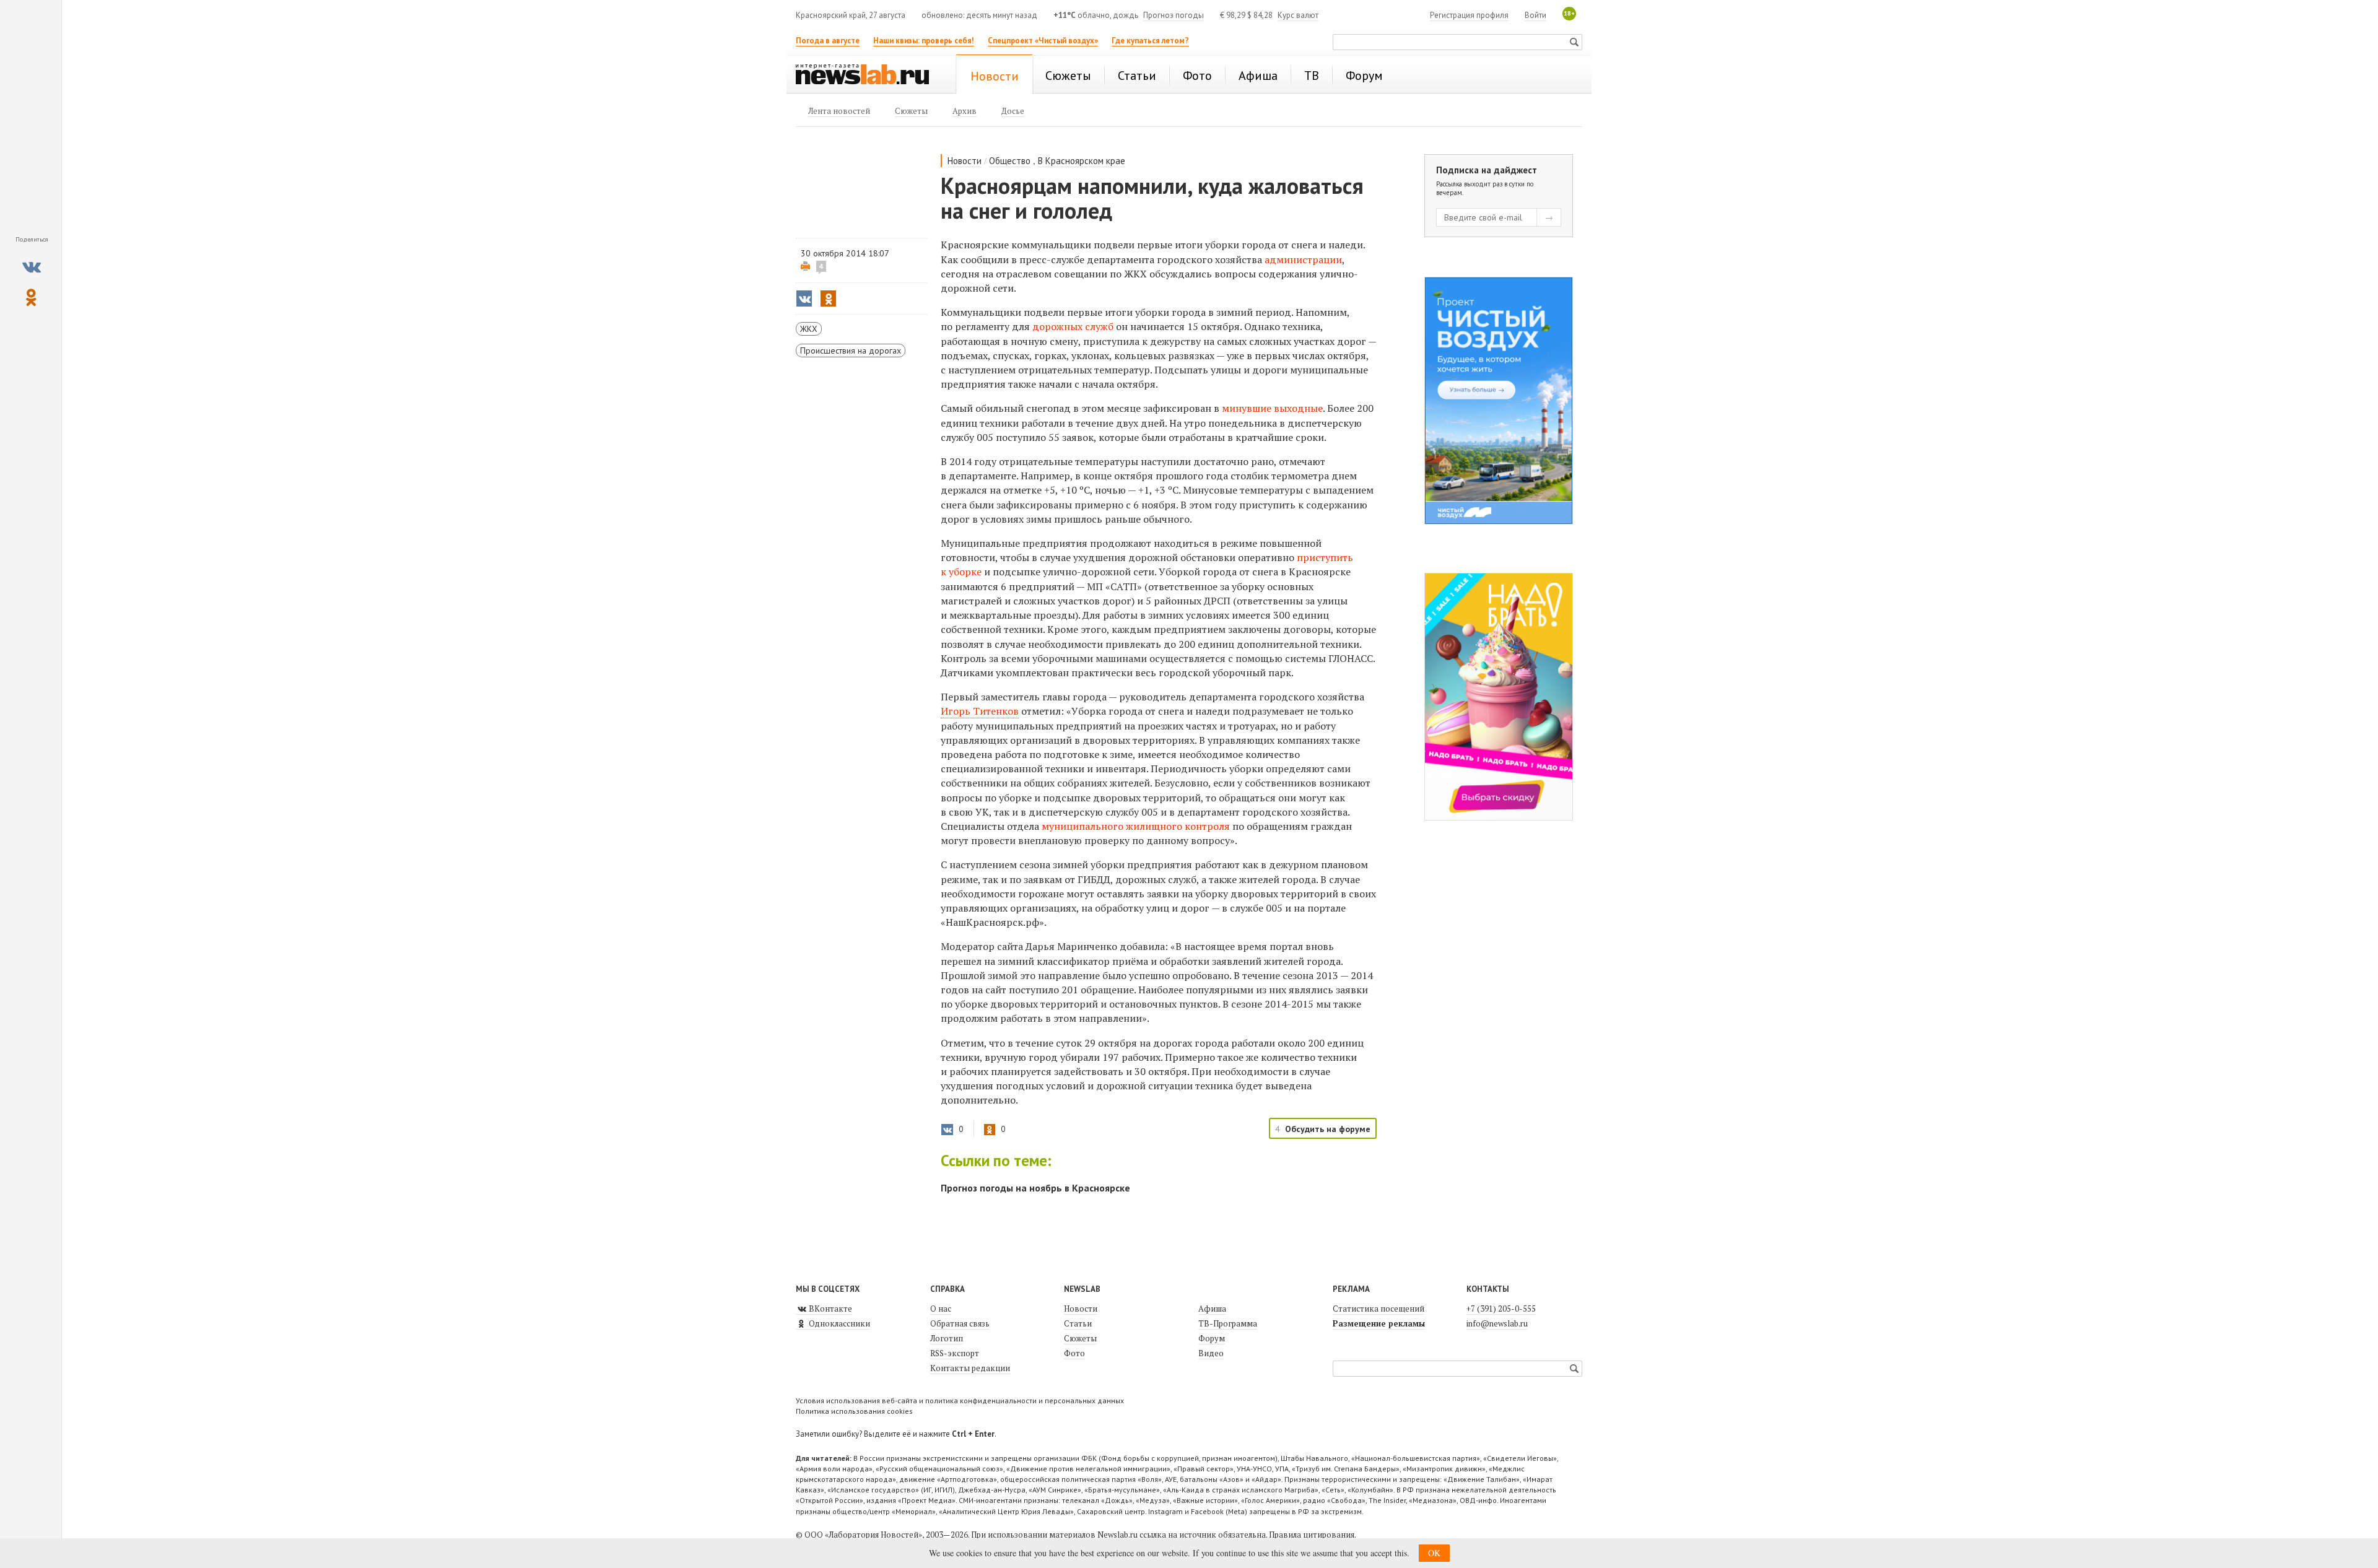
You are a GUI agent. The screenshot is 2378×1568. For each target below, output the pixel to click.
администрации (1303, 259)
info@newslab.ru (1497, 1323)
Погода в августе (828, 41)
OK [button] (1434, 1553)
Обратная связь (960, 1323)
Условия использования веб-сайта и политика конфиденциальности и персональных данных (960, 1400)
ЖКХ (809, 329)
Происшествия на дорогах (851, 351)
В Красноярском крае (1082, 161)
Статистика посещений (1378, 1309)
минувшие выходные (1272, 408)
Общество (1010, 161)
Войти (1535, 15)
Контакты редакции (970, 1368)
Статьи (1078, 1323)
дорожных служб (1073, 326)
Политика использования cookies (854, 1411)
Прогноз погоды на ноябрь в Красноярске (1035, 1188)
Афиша (1212, 1309)
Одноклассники (838, 1323)
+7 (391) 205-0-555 (1501, 1309)
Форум (1212, 1338)
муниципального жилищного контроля (1136, 826)
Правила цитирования (1312, 1535)
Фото (1074, 1353)
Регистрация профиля (1469, 15)
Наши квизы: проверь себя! (924, 41)
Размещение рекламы (1379, 1323)
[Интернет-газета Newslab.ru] (868, 76)
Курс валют (1298, 15)
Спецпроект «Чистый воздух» (1043, 41)
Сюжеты (1080, 1338)
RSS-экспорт (955, 1353)
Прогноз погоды (1174, 15)
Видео (1211, 1353)
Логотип (947, 1338)
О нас (941, 1309)
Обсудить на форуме (1328, 1129)
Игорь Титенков (980, 711)
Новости (965, 161)
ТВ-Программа (1228, 1323)
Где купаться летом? (1150, 41)
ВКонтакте (830, 1309)
